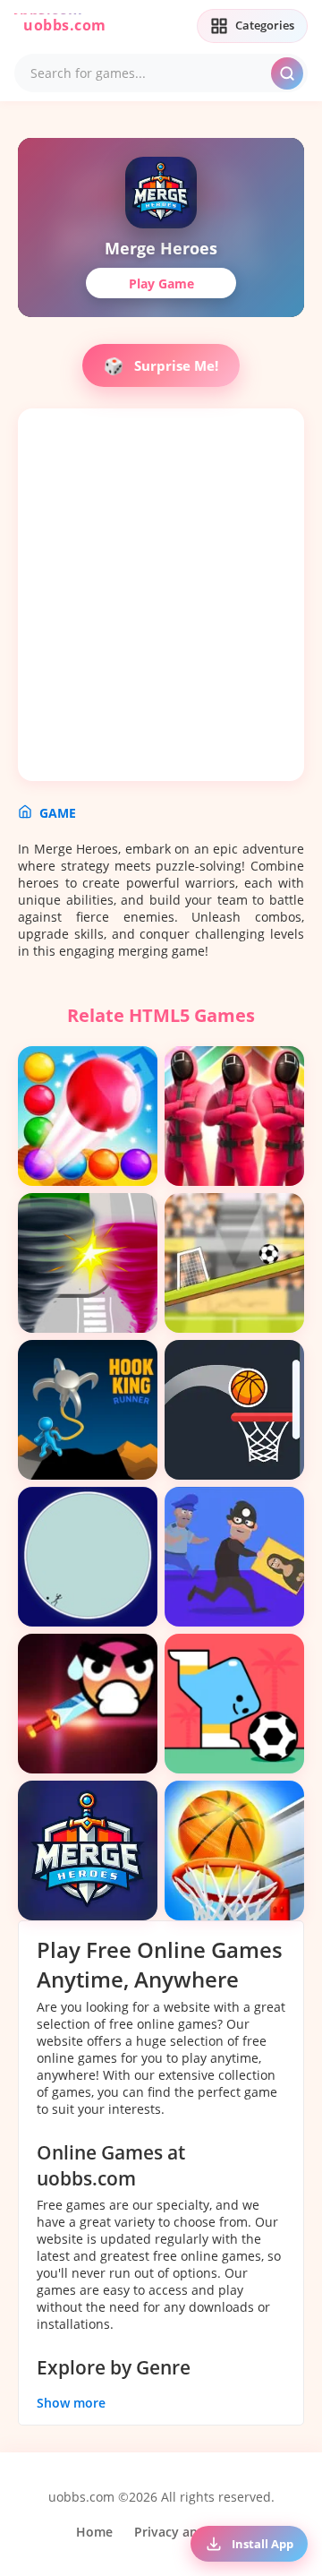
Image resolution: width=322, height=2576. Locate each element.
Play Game (161, 283)
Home (94, 2532)
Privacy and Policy (190, 2532)
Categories (265, 25)
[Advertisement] (161, 598)
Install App (263, 2544)
